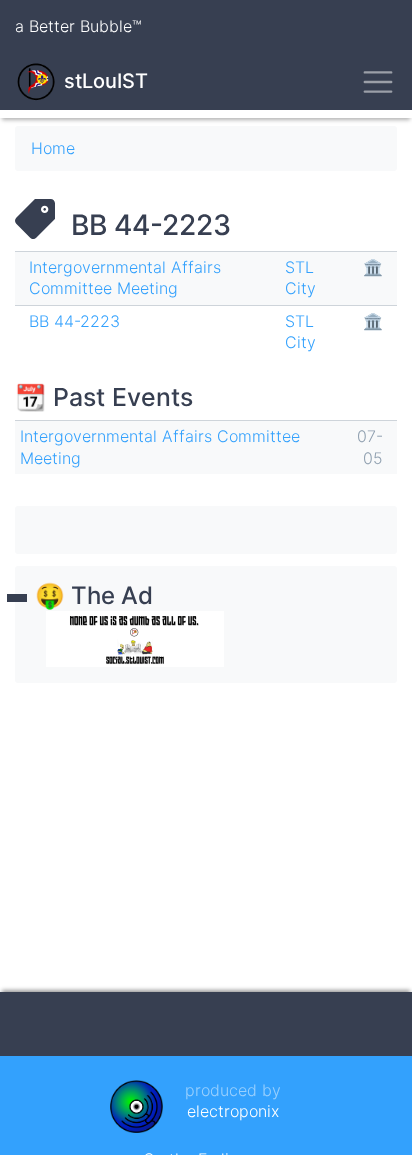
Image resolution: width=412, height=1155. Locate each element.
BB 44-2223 (74, 321)
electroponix (233, 1111)
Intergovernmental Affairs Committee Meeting (125, 278)
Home (53, 148)
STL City (300, 278)
